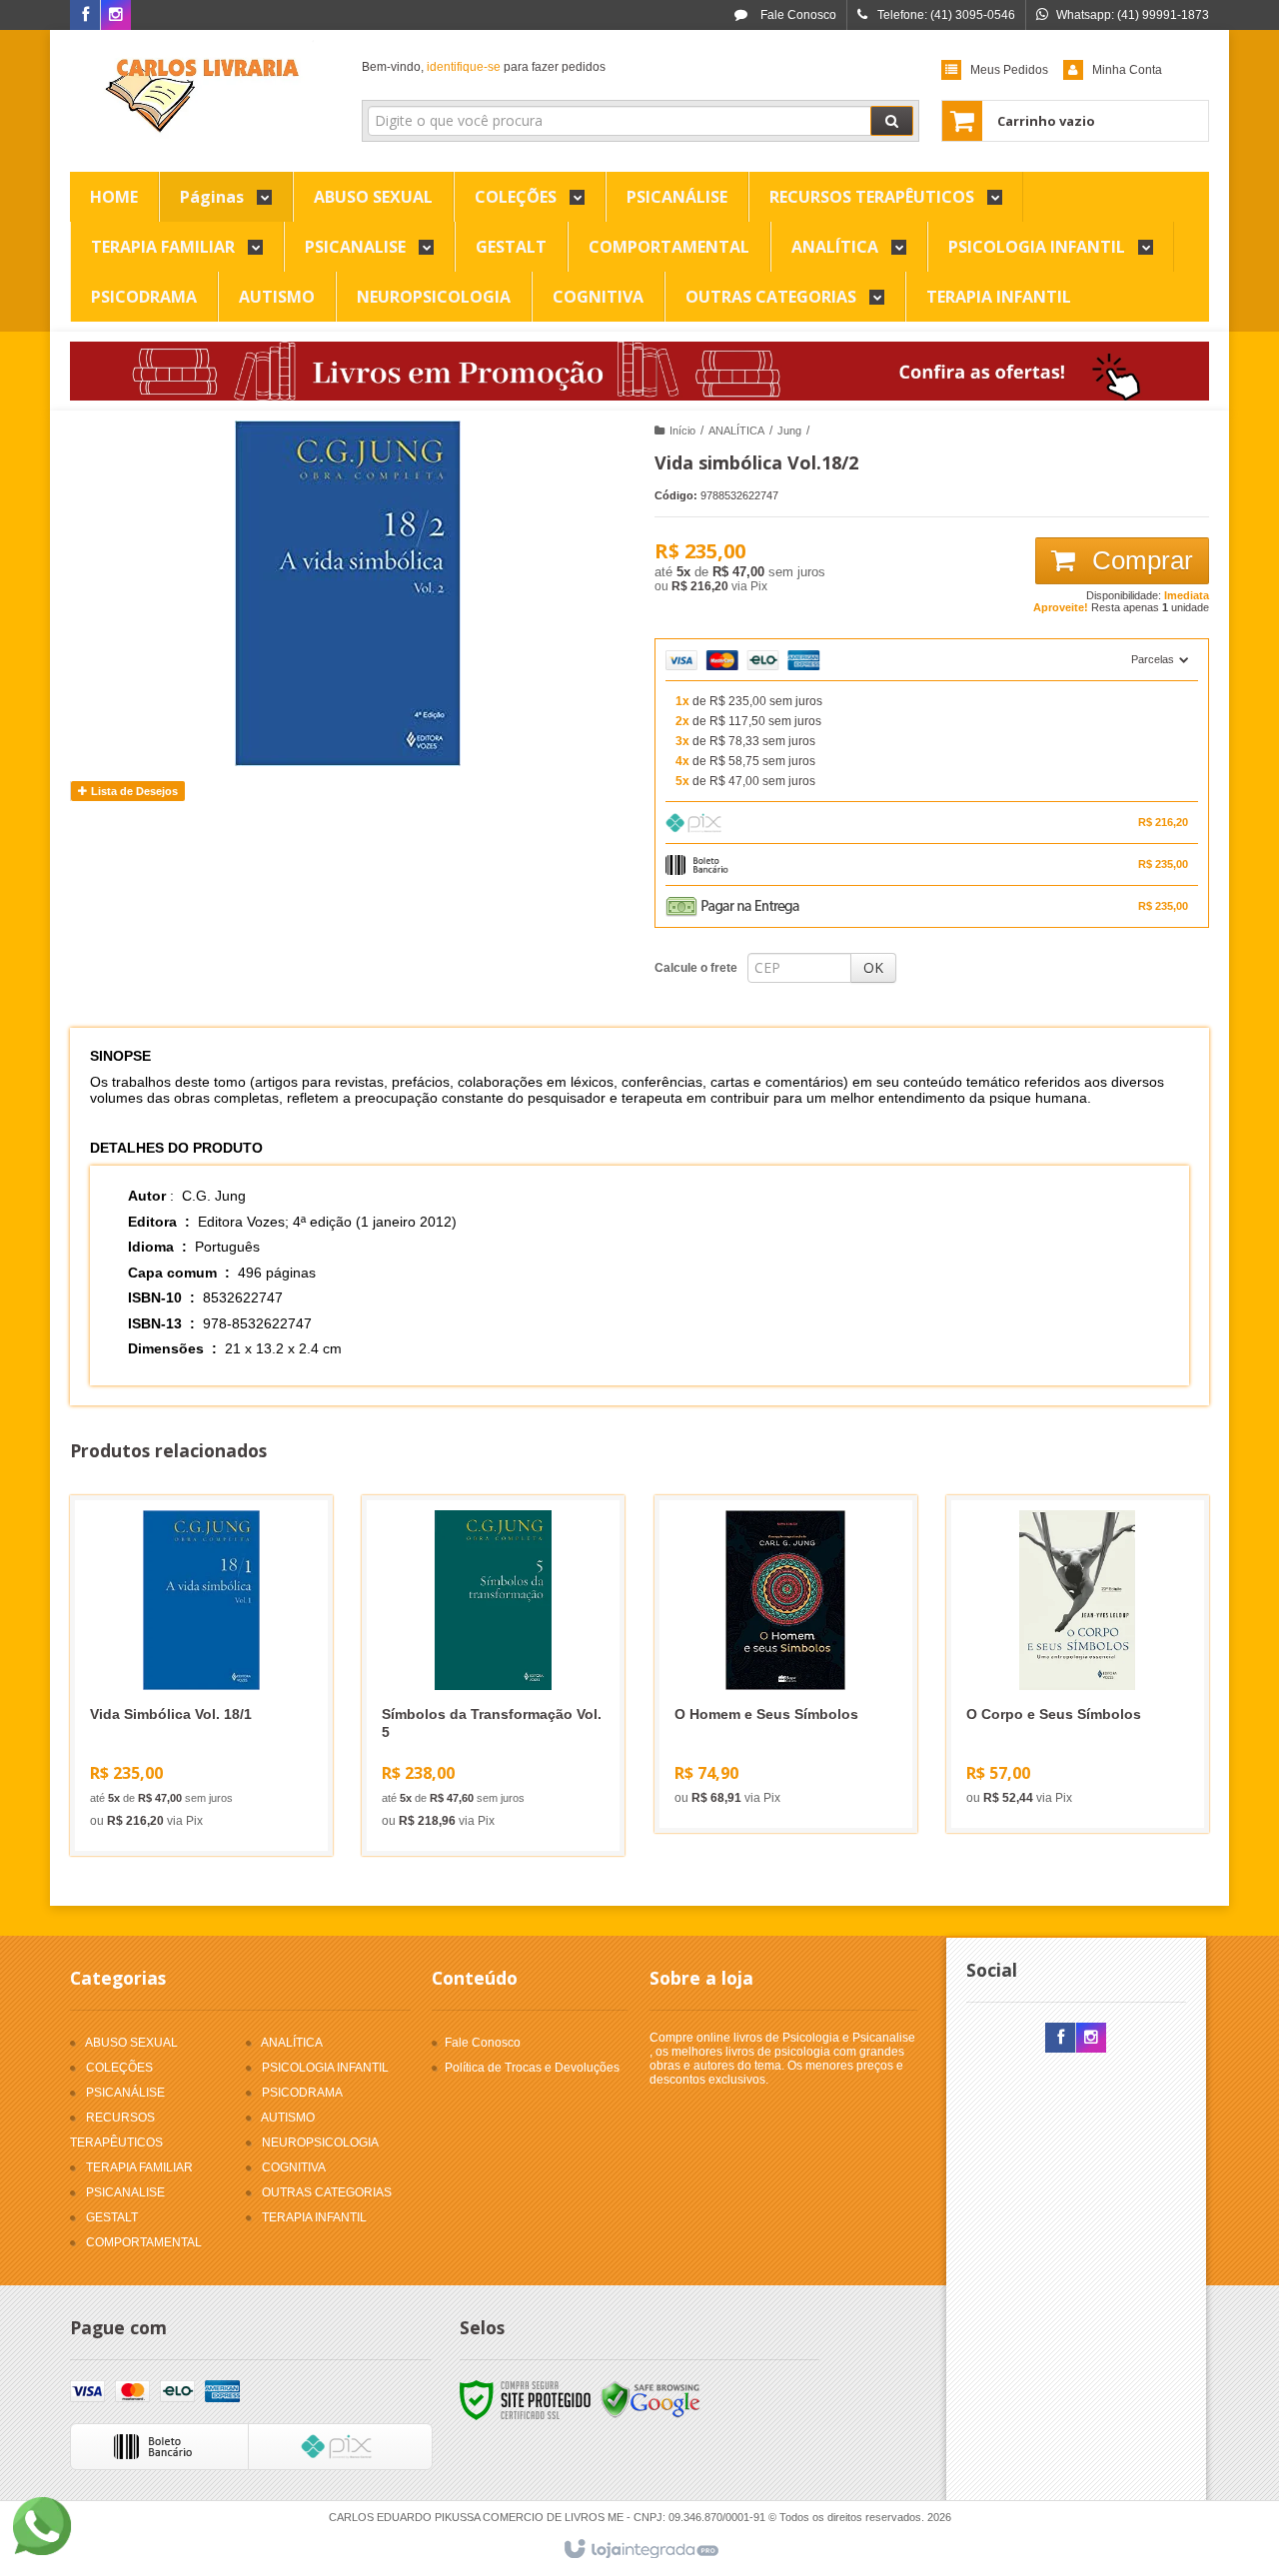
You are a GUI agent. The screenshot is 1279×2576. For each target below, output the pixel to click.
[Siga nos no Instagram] (116, 16)
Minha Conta (1127, 70)
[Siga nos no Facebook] (85, 16)
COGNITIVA (294, 2167)
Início (682, 430)
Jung (789, 430)
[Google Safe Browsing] (650, 2399)
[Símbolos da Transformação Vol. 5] (493, 1676)
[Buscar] (892, 121)
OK (873, 967)
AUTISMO (288, 2118)
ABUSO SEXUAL (131, 2043)
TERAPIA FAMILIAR (139, 2167)
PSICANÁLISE (125, 2093)
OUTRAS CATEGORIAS (327, 2192)
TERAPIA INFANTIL (314, 2217)
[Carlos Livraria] (201, 96)
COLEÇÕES (119, 2068)
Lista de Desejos (133, 791)
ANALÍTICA (736, 430)
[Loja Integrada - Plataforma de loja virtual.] (640, 2550)
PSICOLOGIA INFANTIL (325, 2068)
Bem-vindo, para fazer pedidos (484, 67)
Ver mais (213, 1755)
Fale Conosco (797, 15)
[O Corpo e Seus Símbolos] (1078, 1664)
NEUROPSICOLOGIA (320, 2143)
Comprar (1139, 560)
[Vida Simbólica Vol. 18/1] (201, 1676)
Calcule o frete (696, 968)
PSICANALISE (125, 2192)
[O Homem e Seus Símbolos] (786, 1664)
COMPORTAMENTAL (144, 2242)
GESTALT (112, 2217)
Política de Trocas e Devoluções (532, 2068)
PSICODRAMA (302, 2093)
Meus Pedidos (1009, 70)
